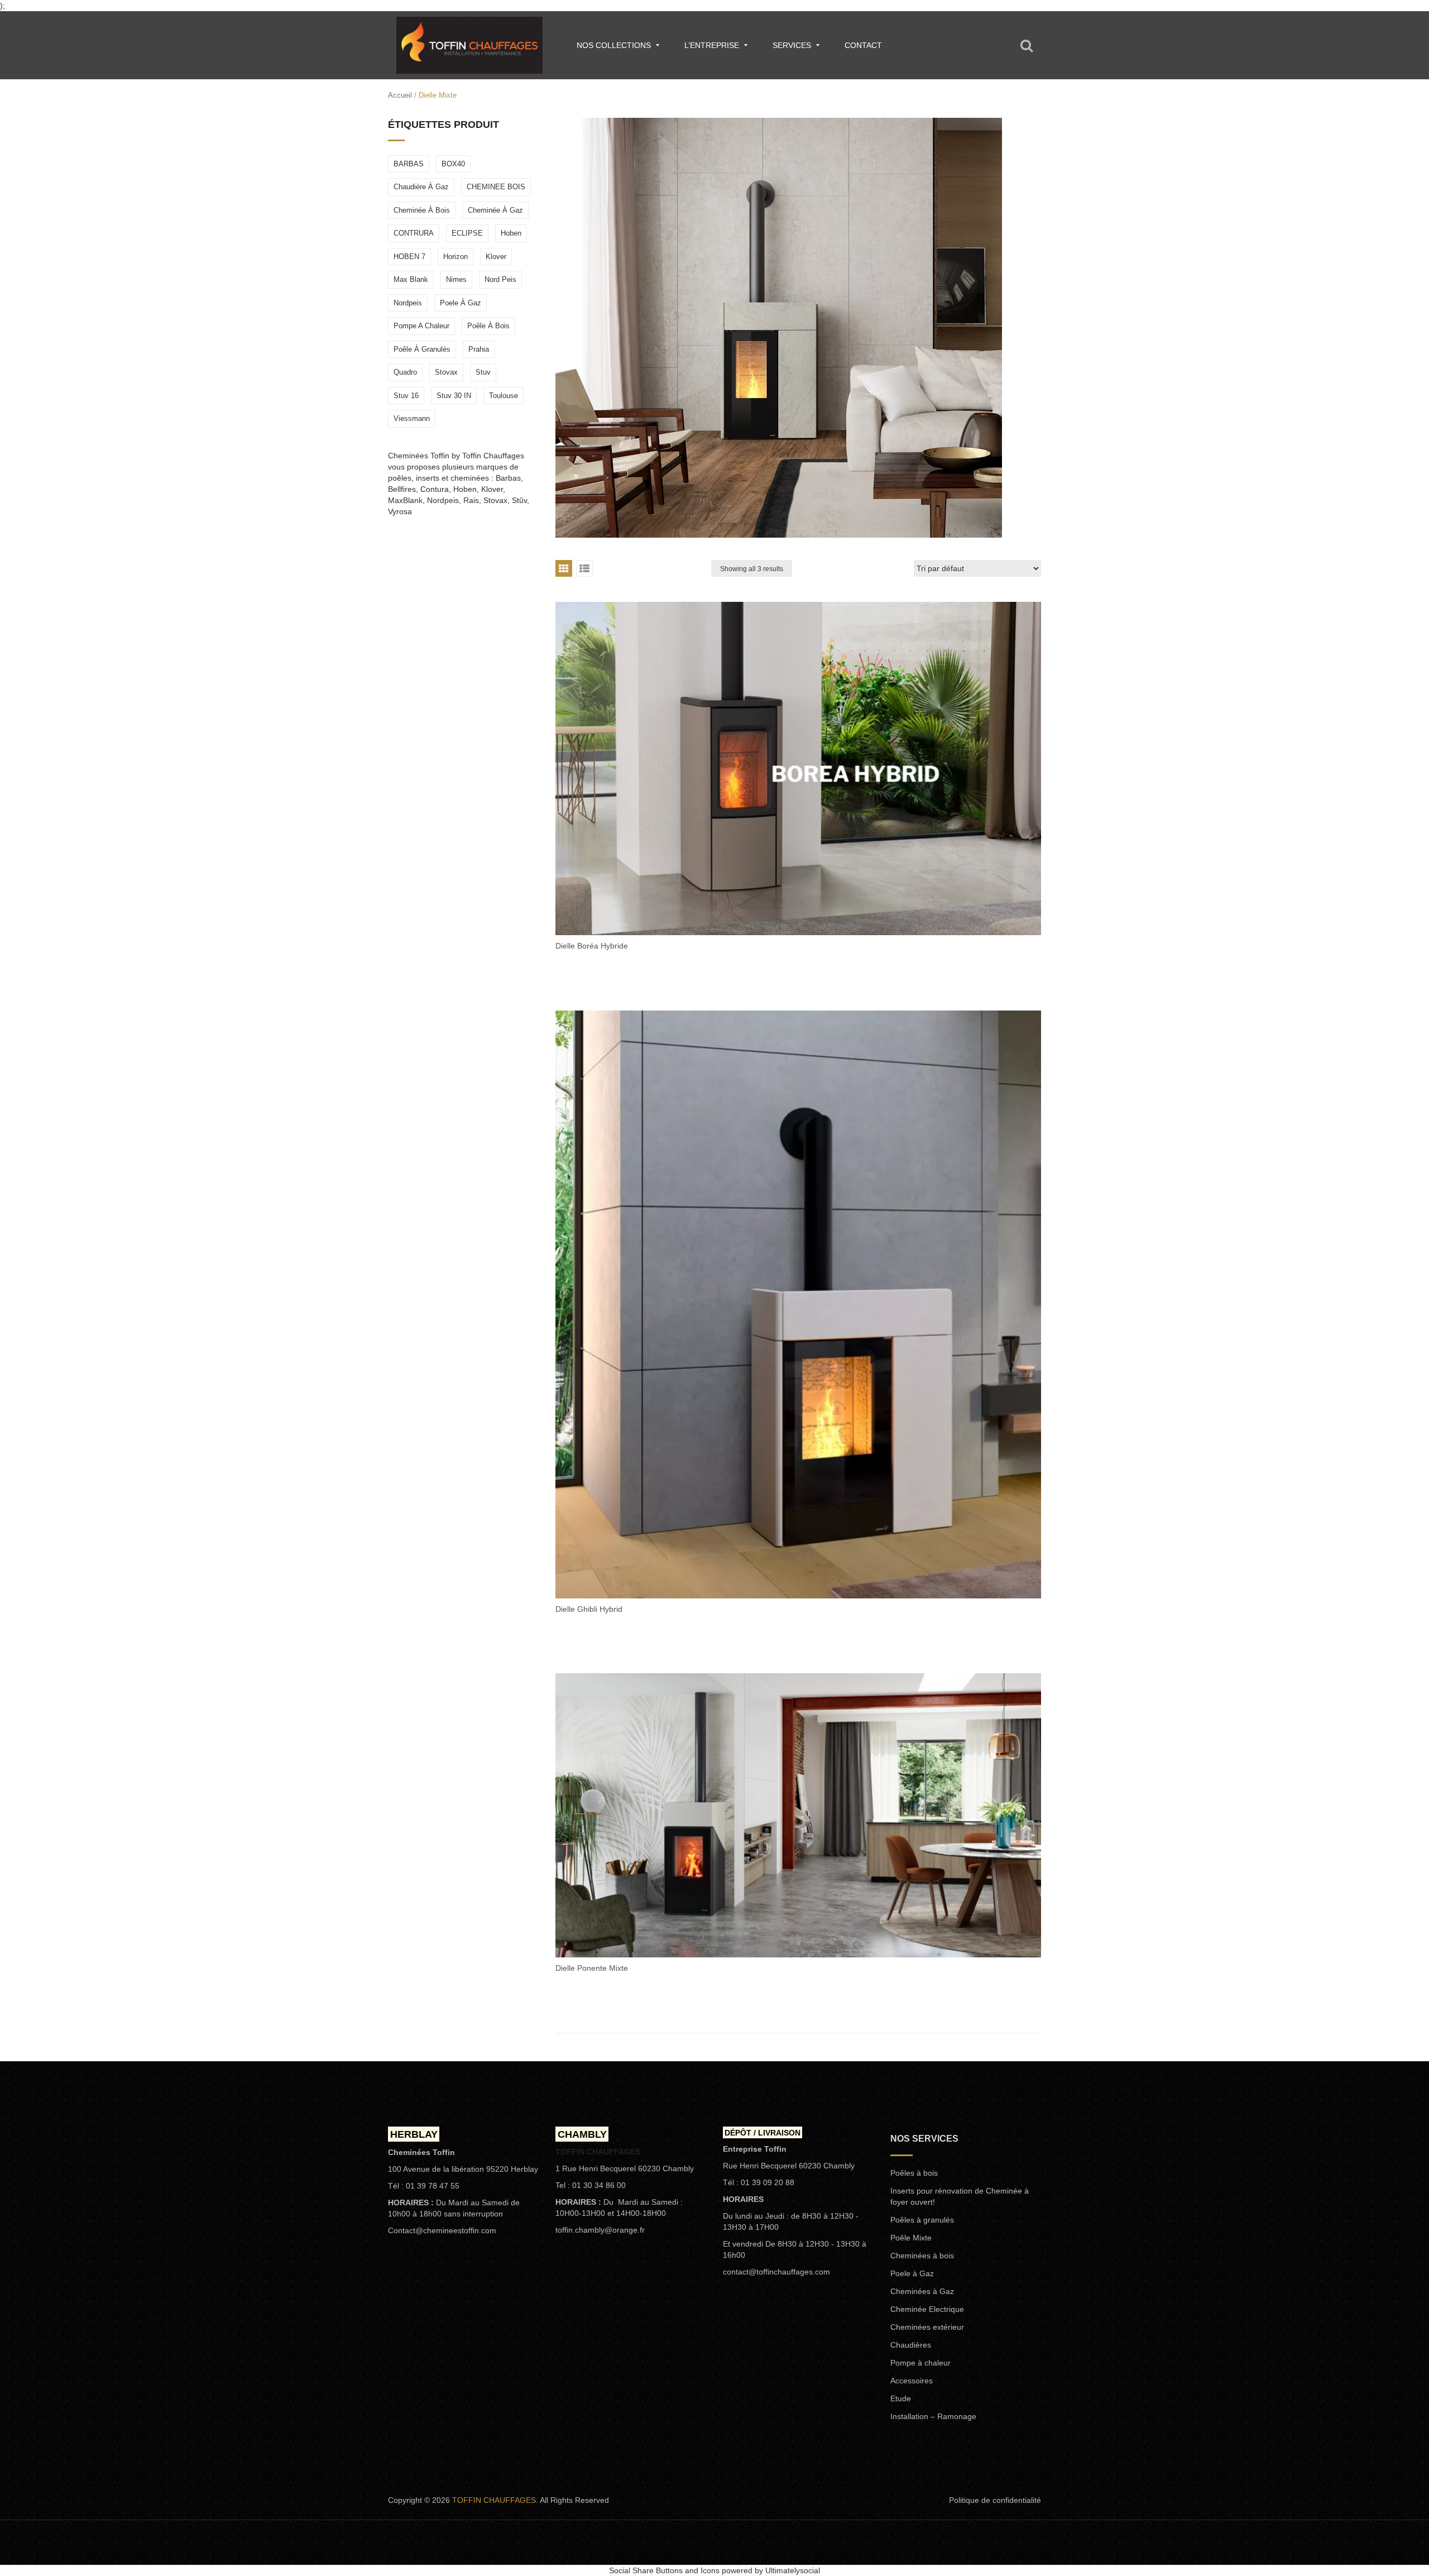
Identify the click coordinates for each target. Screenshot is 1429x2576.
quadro (405, 372)
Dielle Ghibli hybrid (589, 1609)
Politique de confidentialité (995, 2500)
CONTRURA (414, 233)
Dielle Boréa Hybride (592, 946)
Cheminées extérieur (927, 2327)
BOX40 (453, 164)
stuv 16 (406, 396)
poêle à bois (488, 326)
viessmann (412, 418)
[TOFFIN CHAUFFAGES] (469, 45)
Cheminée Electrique (927, 2309)
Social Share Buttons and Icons (664, 2570)
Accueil (400, 95)
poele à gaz (461, 303)
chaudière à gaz (421, 187)
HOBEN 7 (409, 257)
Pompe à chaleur (920, 2363)
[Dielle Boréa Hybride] (798, 769)
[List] (584, 568)
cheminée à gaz (495, 210)
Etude (901, 2398)
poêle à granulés (422, 349)
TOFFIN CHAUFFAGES (494, 2500)
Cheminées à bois (922, 2256)
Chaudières (911, 2345)
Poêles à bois (914, 2173)
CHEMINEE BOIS (496, 187)
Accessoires (912, 2381)
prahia (479, 349)
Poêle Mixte (911, 2238)
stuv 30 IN (454, 396)
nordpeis (408, 303)
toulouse (503, 396)
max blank (411, 279)
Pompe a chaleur (421, 326)
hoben (511, 233)
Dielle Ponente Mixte (592, 1968)
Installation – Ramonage (933, 2416)
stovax (446, 372)
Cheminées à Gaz (922, 2291)
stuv (483, 372)
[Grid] (564, 568)
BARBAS (409, 164)
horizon (455, 257)
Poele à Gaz (912, 2273)
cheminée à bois (422, 210)
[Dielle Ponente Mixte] (798, 1815)
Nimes (456, 279)
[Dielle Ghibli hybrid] (798, 1304)
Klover (496, 257)
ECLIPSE (467, 233)
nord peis (500, 279)
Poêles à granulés (922, 2220)
